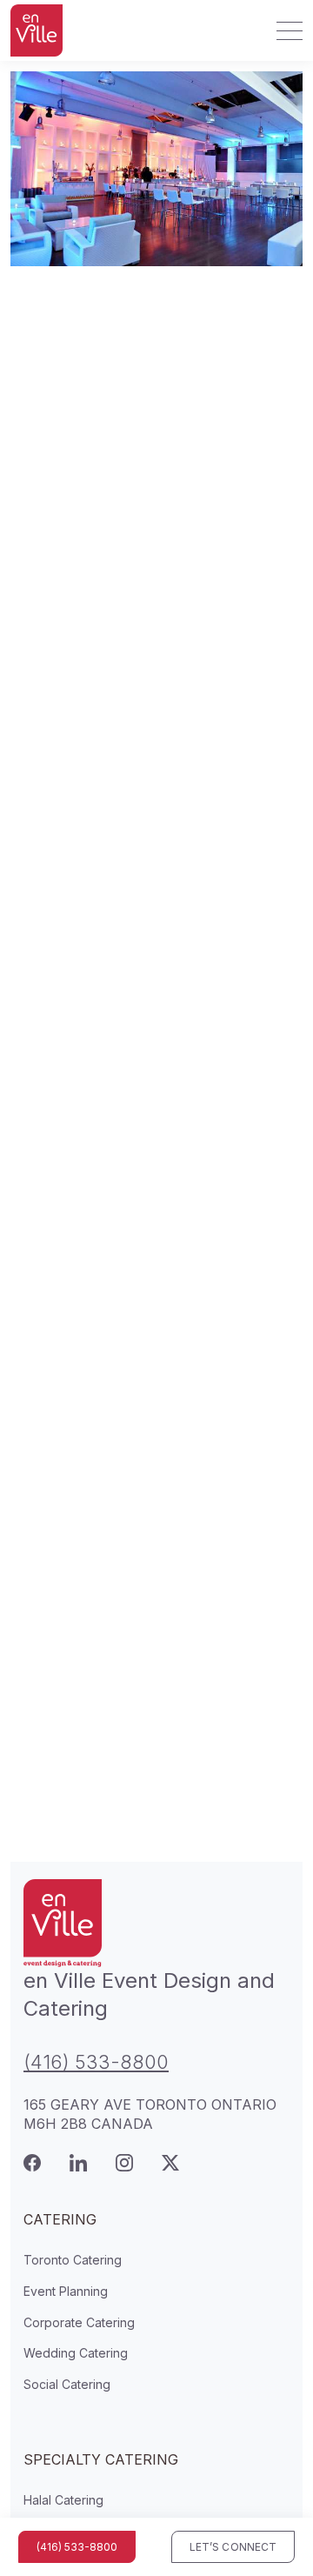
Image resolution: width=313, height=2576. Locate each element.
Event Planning (66, 2291)
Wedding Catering (76, 2353)
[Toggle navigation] (284, 30)
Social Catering (67, 2384)
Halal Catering (63, 2500)
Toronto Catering (73, 2260)
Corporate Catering (79, 2322)
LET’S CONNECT (233, 2547)
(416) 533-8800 (96, 2062)
